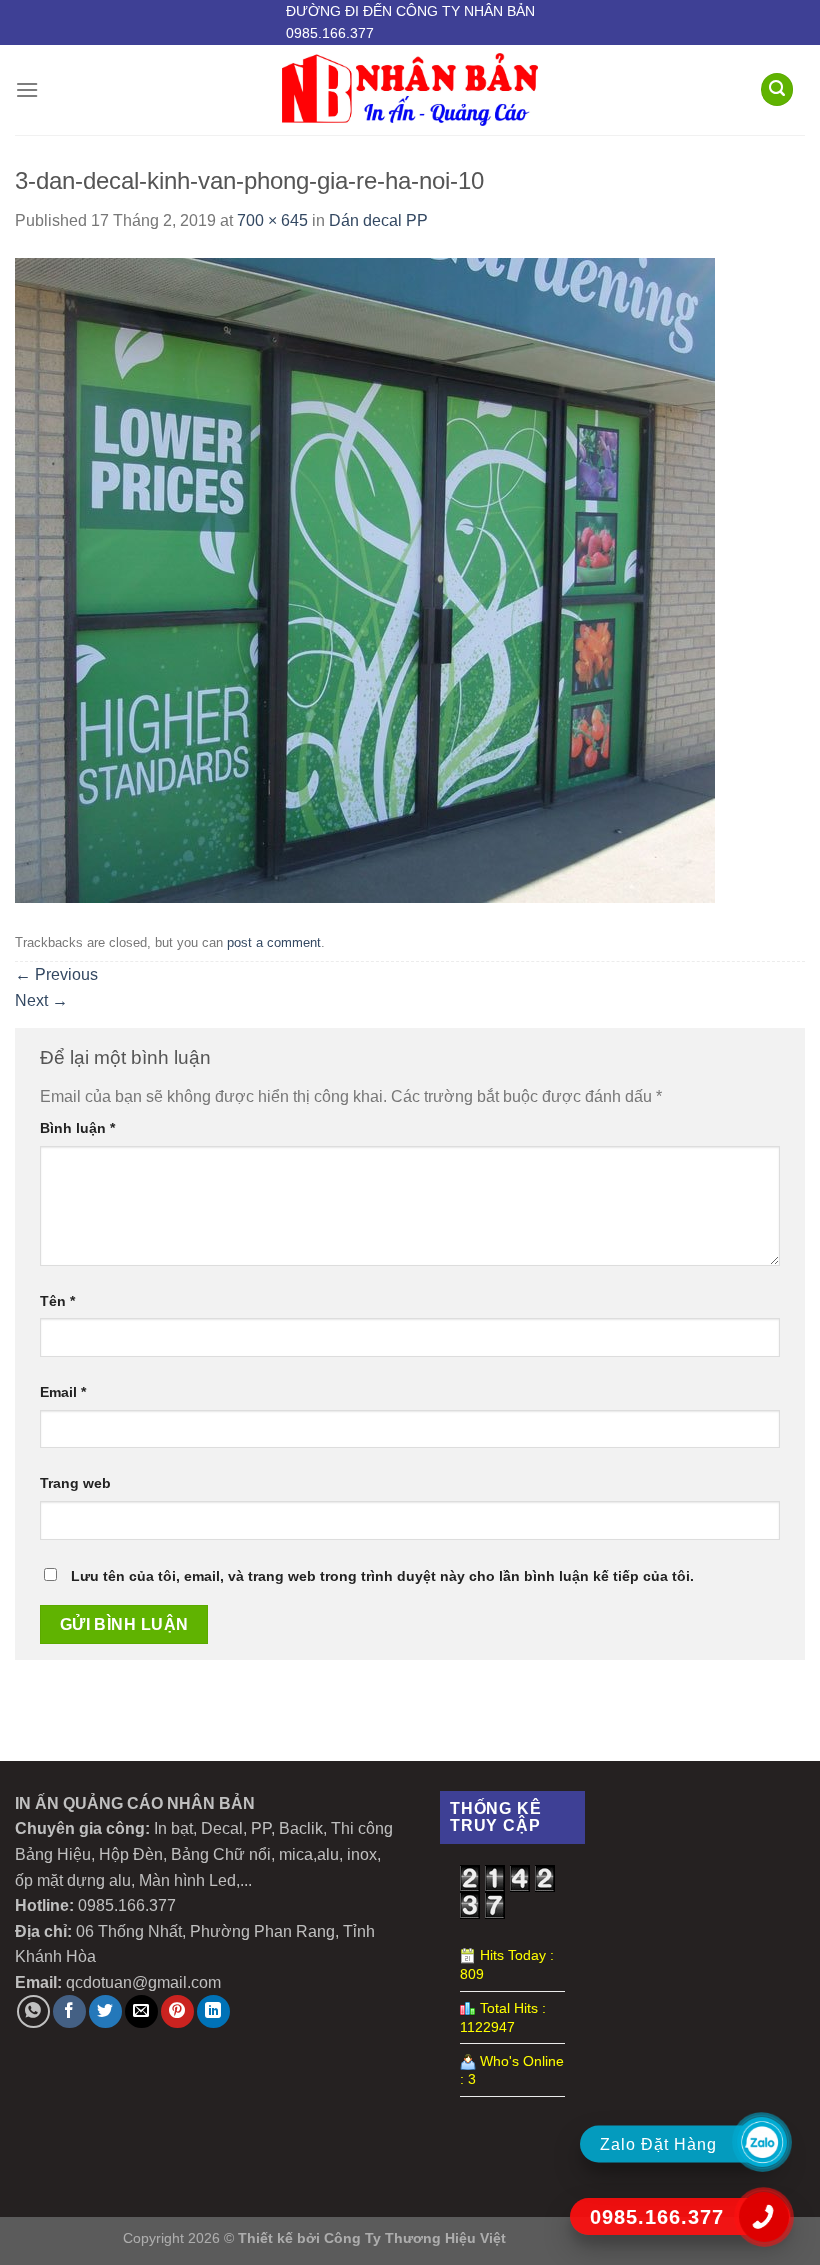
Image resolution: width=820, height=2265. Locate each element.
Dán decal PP (378, 220)
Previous (56, 974)
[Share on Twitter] (105, 2011)
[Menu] (27, 89)
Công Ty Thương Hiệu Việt (415, 2238)
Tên (57, 1301)
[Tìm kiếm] (777, 89)
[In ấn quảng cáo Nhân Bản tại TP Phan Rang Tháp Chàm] (410, 89)
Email (63, 1392)
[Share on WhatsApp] (33, 2011)
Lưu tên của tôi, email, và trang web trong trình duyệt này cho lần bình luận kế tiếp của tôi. (382, 1576)
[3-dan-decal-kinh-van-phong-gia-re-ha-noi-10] (365, 578)
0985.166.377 (330, 33)
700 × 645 (272, 220)
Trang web (75, 1483)
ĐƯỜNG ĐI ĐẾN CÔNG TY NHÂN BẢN (410, 11)
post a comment (274, 942)
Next (41, 1000)
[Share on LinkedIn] (213, 2011)
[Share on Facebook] (69, 2011)
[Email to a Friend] (141, 2011)
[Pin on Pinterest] (177, 2011)
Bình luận (77, 1128)
